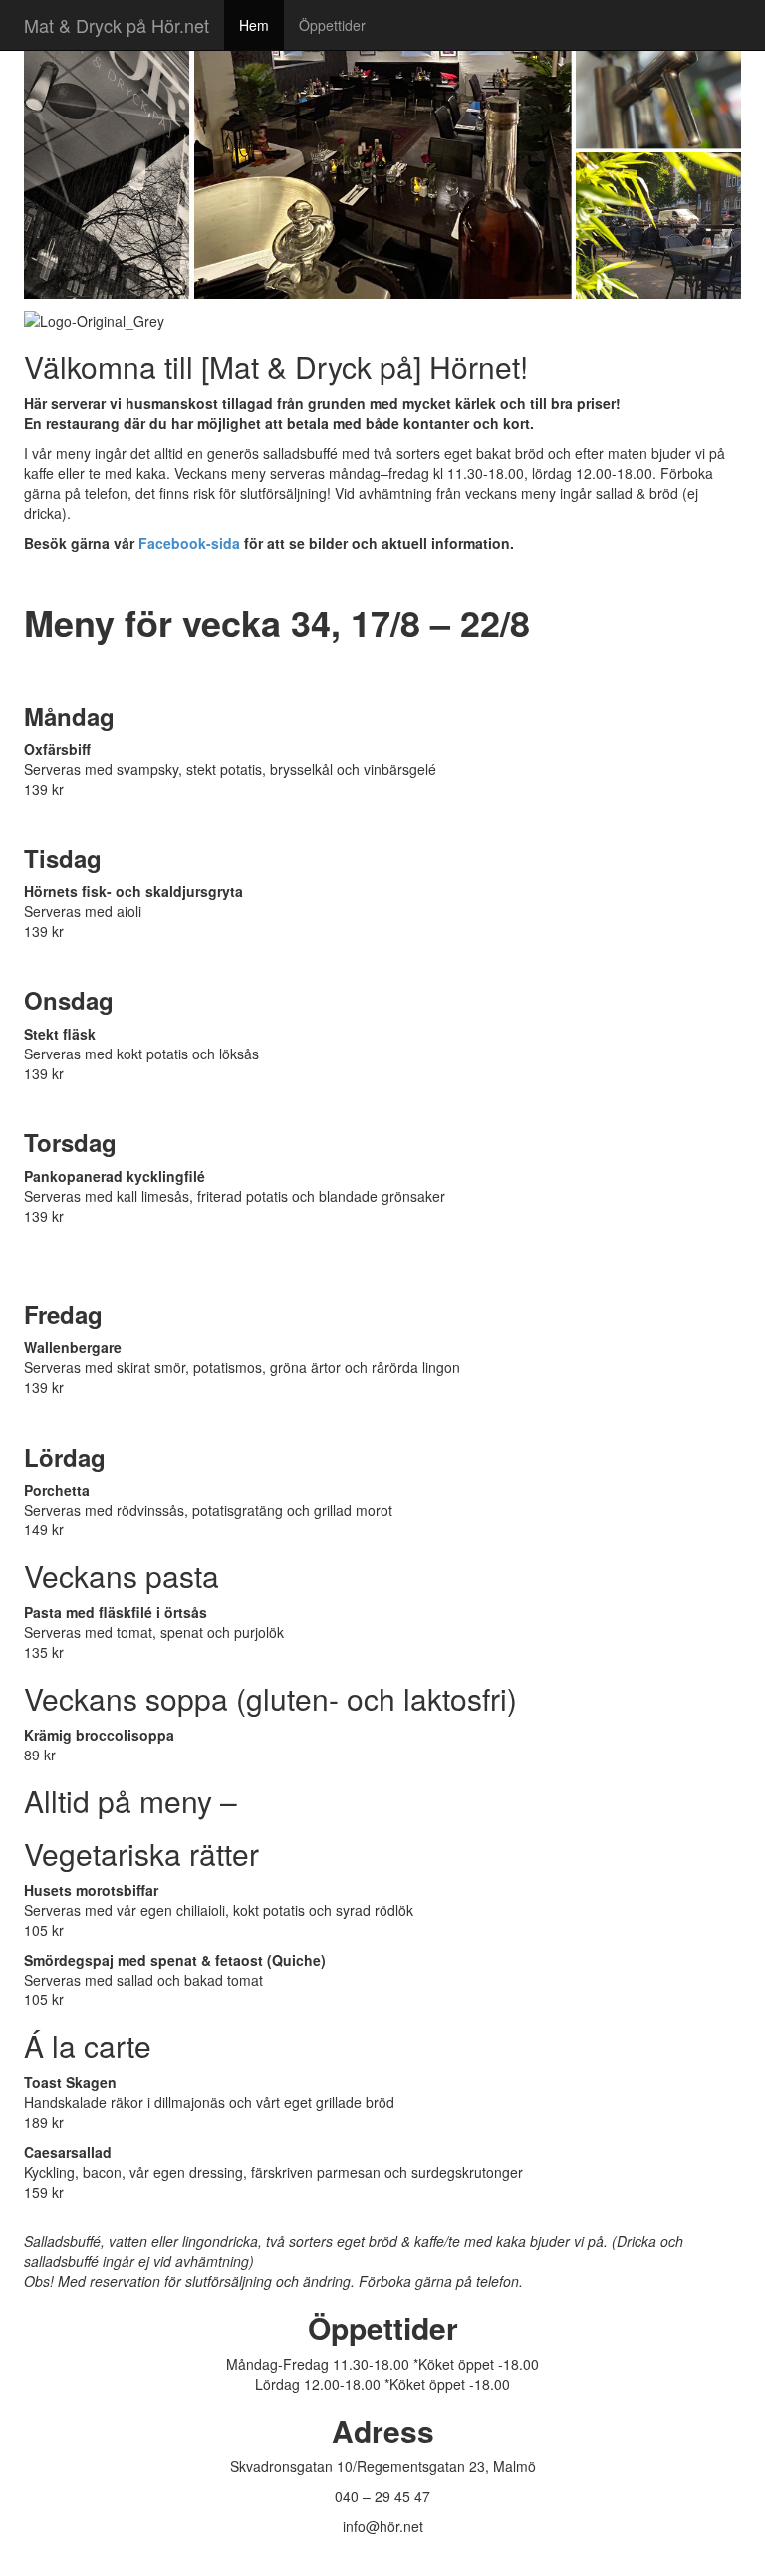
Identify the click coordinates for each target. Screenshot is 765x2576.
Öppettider (332, 25)
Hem (254, 25)
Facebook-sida (189, 543)
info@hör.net (383, 2526)
